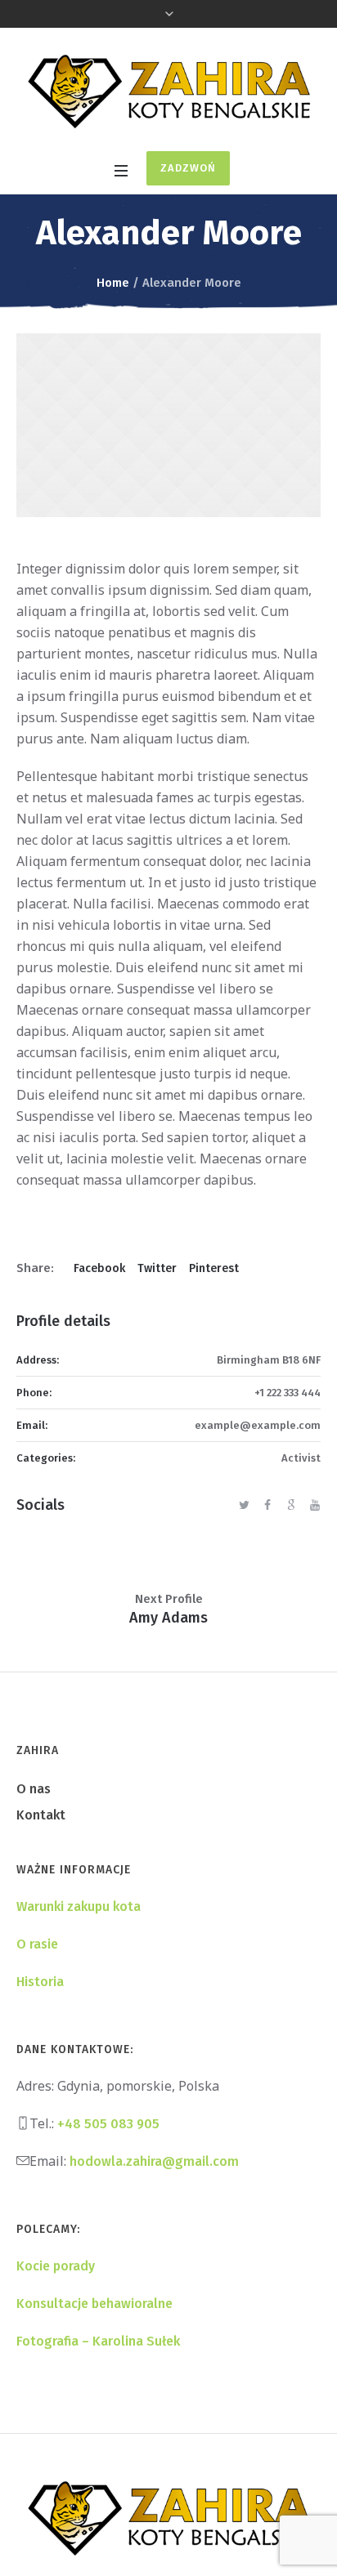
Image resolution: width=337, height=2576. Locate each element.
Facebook (99, 1268)
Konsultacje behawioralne (94, 2304)
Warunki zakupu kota (79, 1906)
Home (113, 283)
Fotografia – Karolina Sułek (98, 2341)
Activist (301, 1458)
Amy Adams (168, 1618)
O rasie (37, 1944)
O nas (34, 1789)
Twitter (157, 1268)
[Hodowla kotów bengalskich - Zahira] (168, 92)
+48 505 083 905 (108, 2124)
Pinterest (214, 1268)
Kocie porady (56, 2266)
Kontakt (41, 1815)
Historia (40, 1982)
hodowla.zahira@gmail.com (154, 2161)
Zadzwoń (188, 168)
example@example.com (258, 1425)
